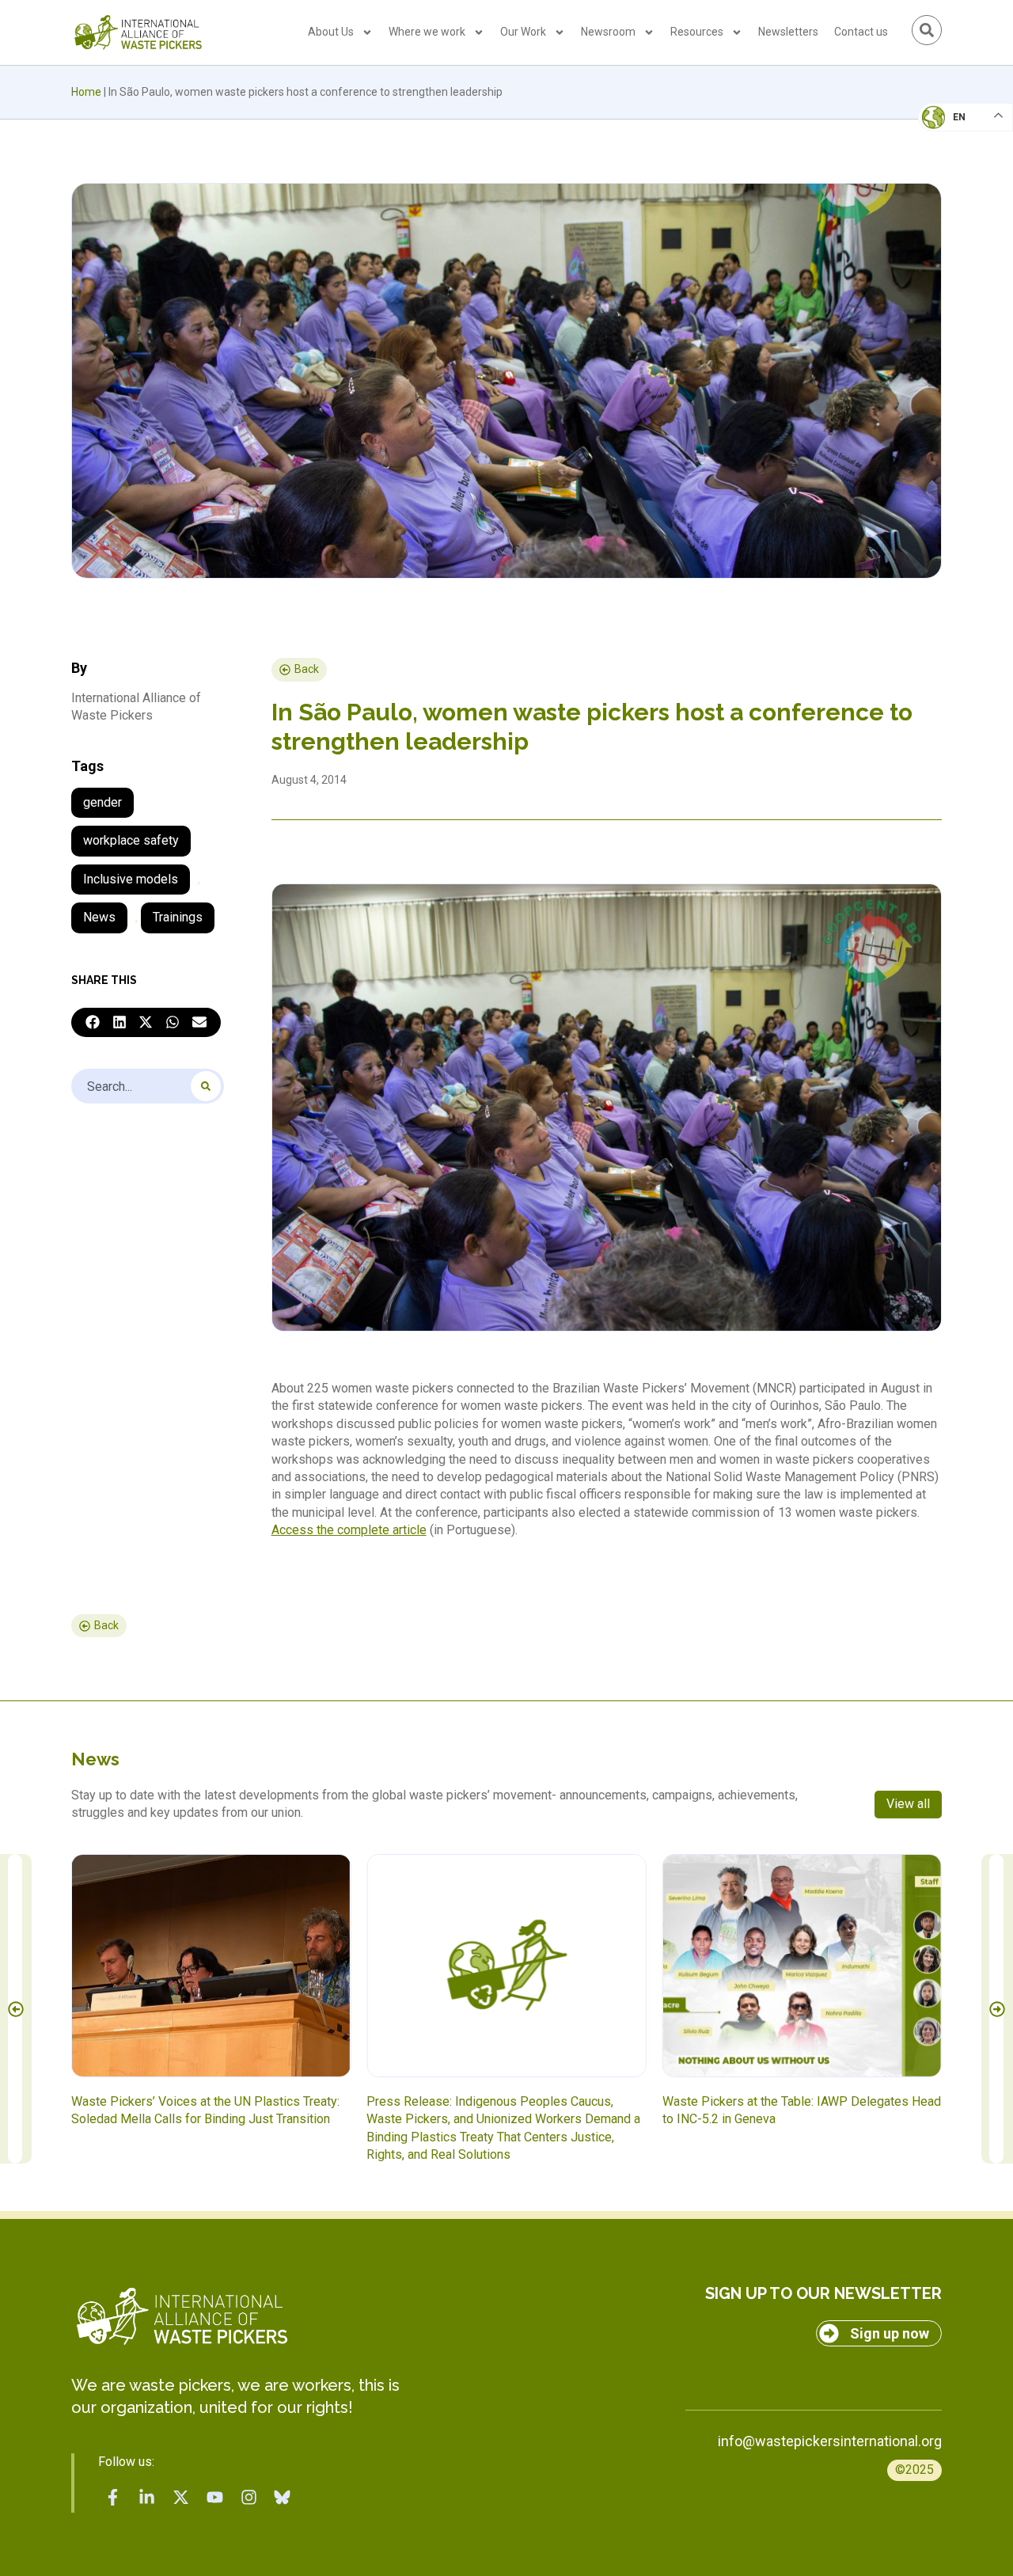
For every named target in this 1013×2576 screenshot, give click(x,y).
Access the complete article (349, 1530)
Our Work (523, 32)
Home (86, 92)
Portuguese (962, 195)
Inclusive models (131, 879)
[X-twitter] (181, 2498)
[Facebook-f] (113, 2498)
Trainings (178, 917)
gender (102, 802)
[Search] (206, 1086)
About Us (331, 32)
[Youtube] (214, 2498)
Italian (949, 163)
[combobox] (148, 1086)
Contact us (861, 32)
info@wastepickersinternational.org (830, 2441)
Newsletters (788, 32)
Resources (697, 32)
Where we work (427, 32)
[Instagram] (249, 2498)
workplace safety (131, 840)
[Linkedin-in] (147, 2498)
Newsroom (608, 32)
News (99, 917)
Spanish (950, 226)
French (949, 131)
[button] (93, 1023)
